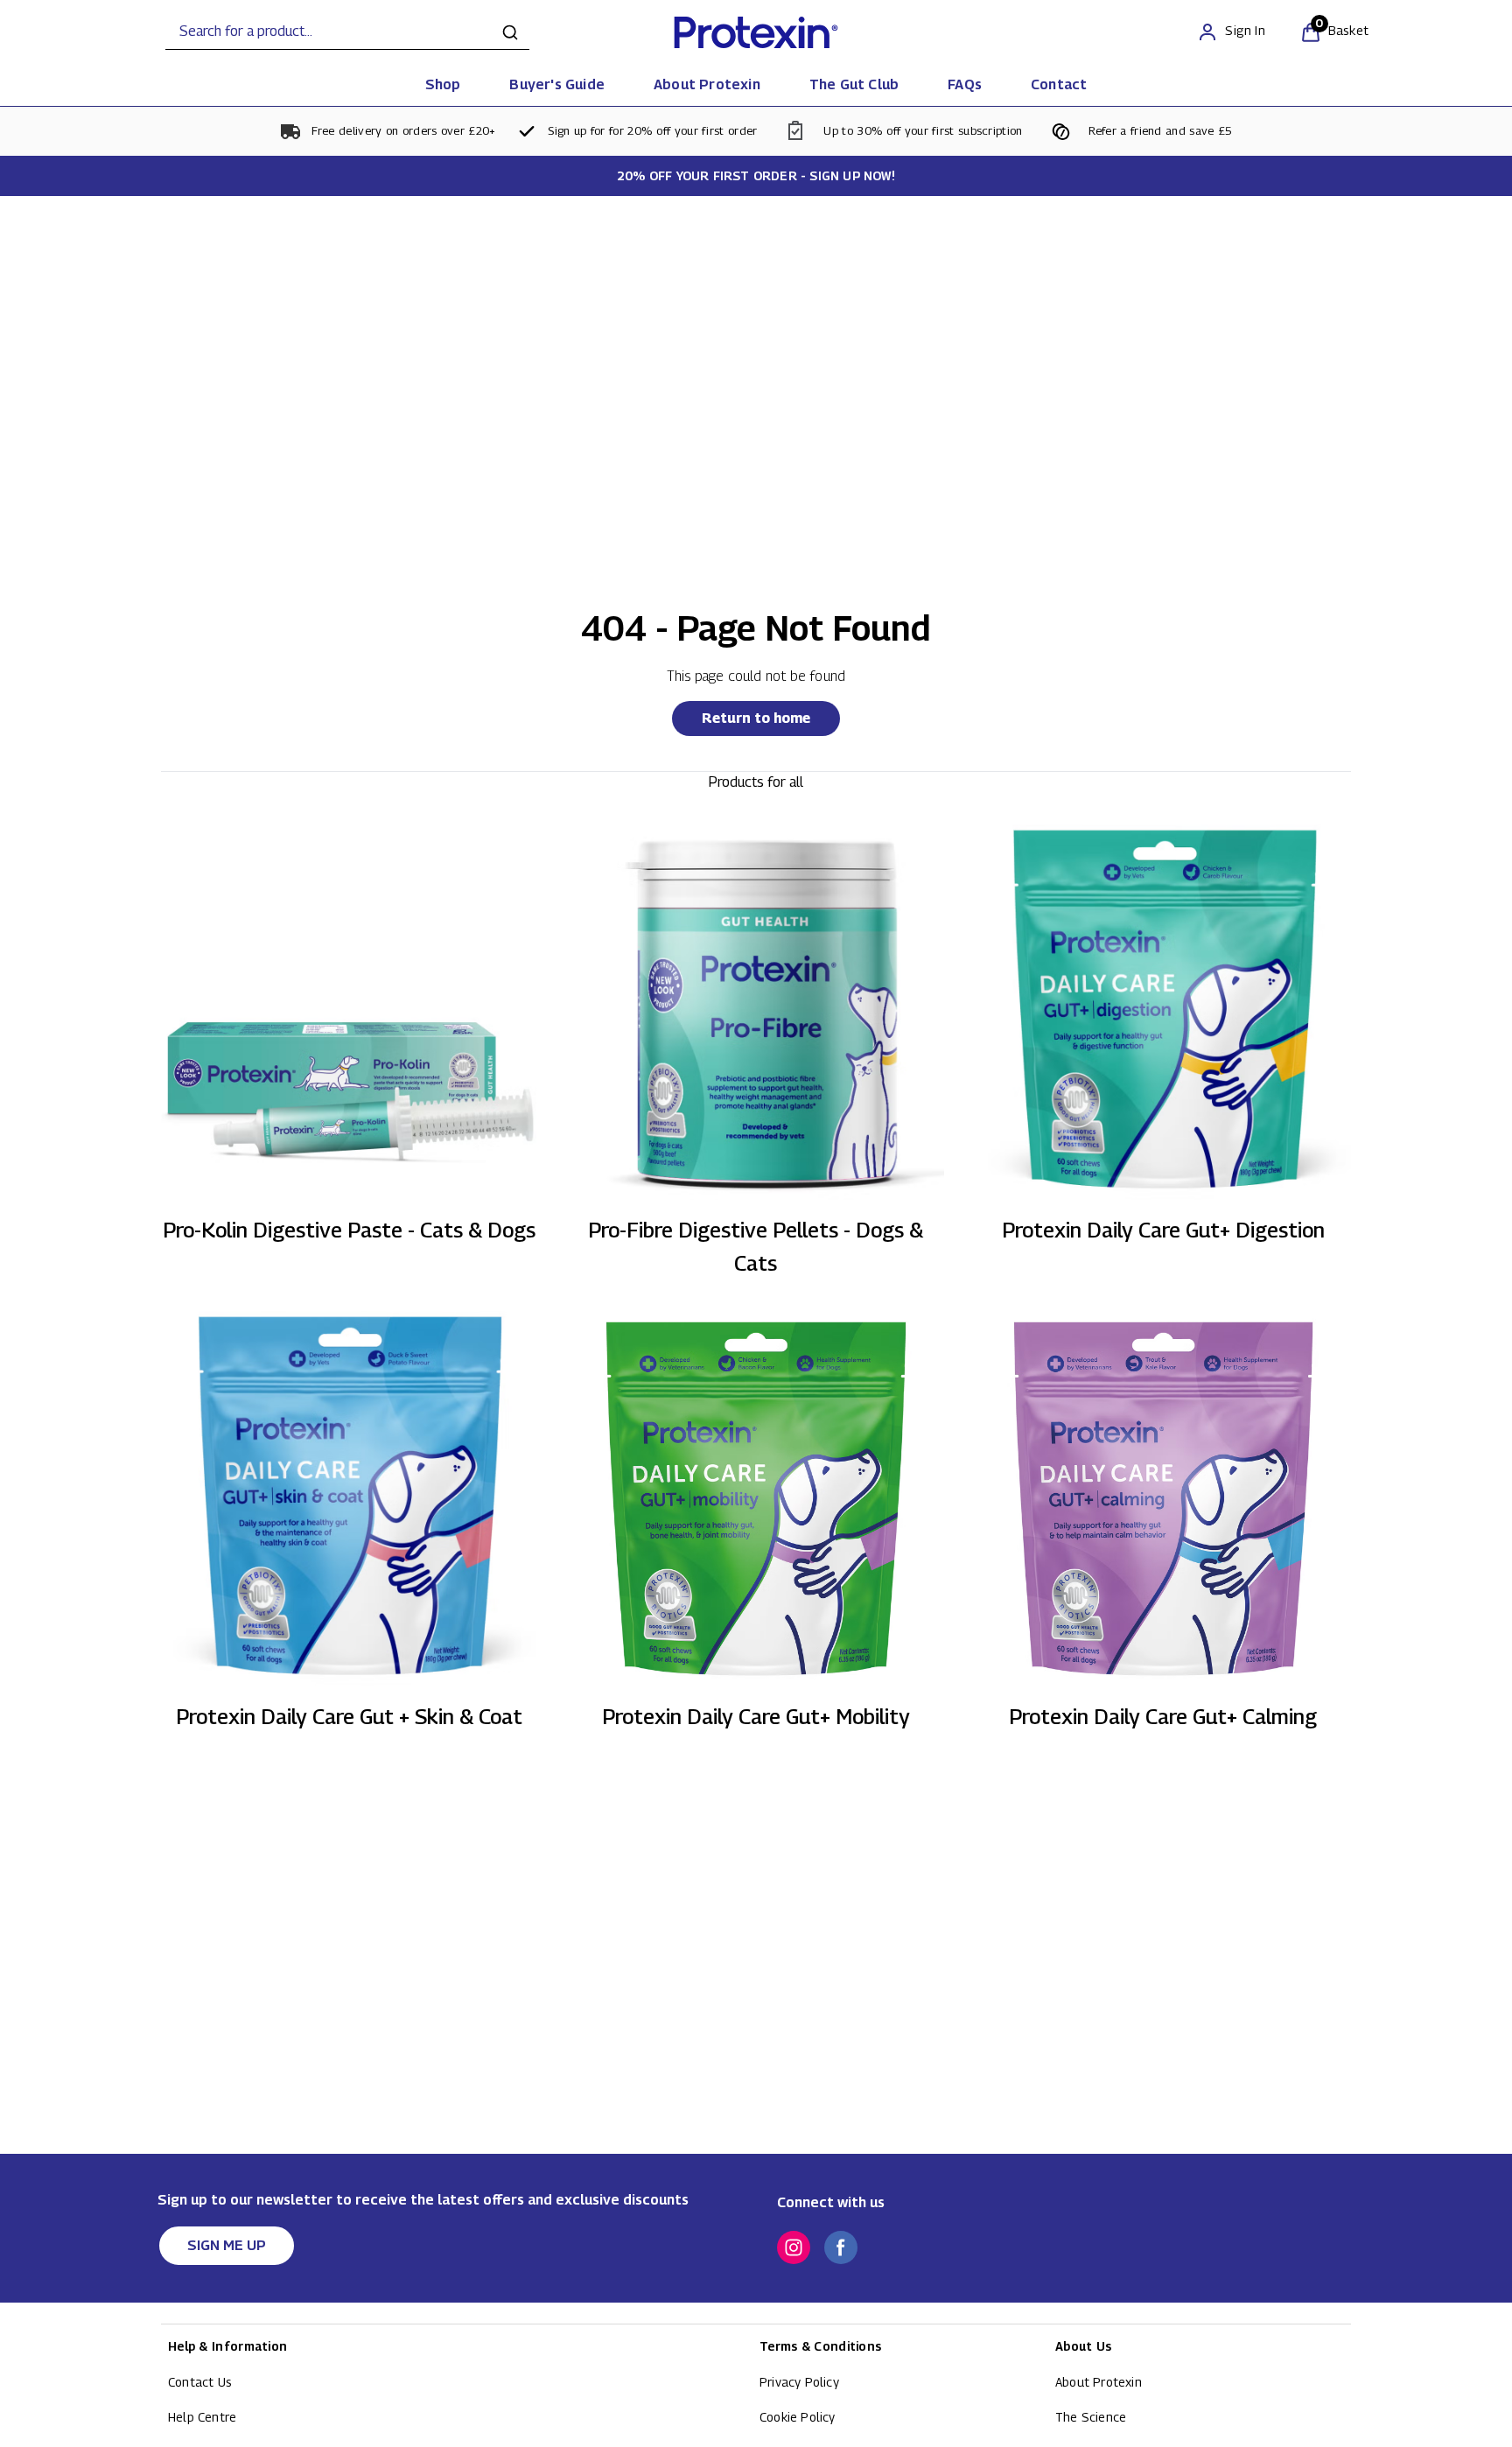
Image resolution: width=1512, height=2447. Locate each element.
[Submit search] (510, 32)
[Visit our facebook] (841, 2247)
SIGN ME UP (227, 2245)
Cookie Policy (798, 2417)
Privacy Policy (799, 2382)
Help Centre (202, 2417)
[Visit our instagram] (794, 2247)
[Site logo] (756, 32)
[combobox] (347, 32)
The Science (1091, 2417)
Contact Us (200, 2382)
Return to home (756, 718)
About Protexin (1099, 2382)
